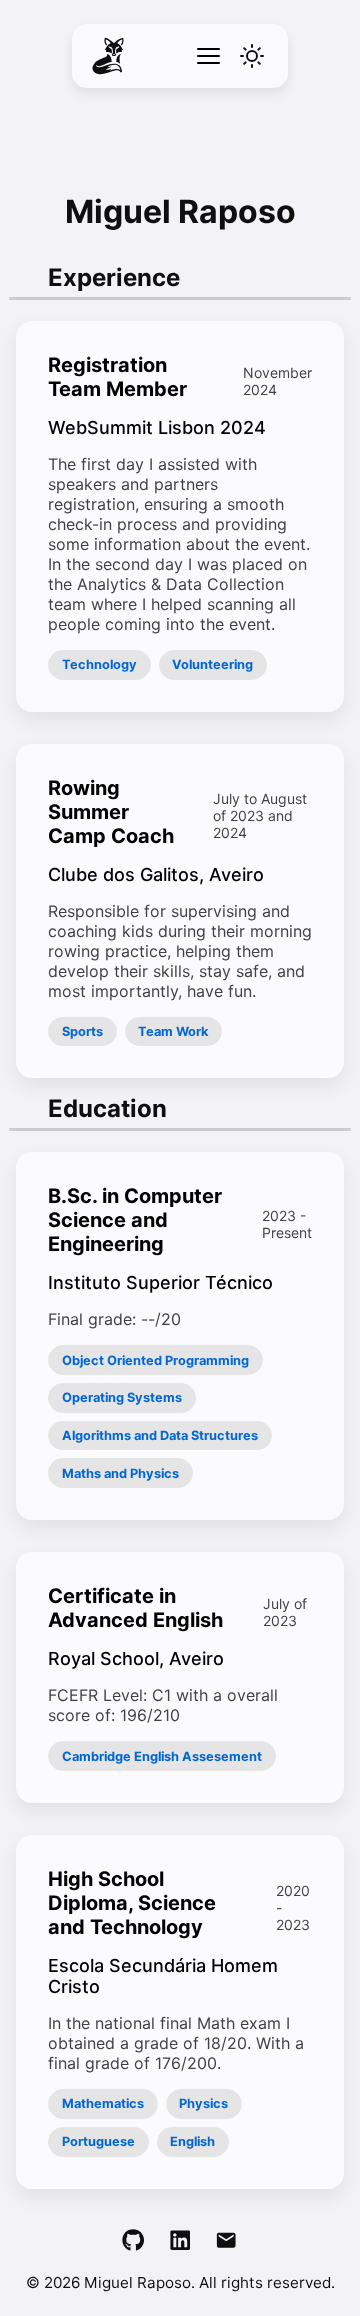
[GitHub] (133, 2242)
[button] (208, 56)
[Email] (226, 2242)
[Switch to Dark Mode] (252, 56)
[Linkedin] (180, 2242)
